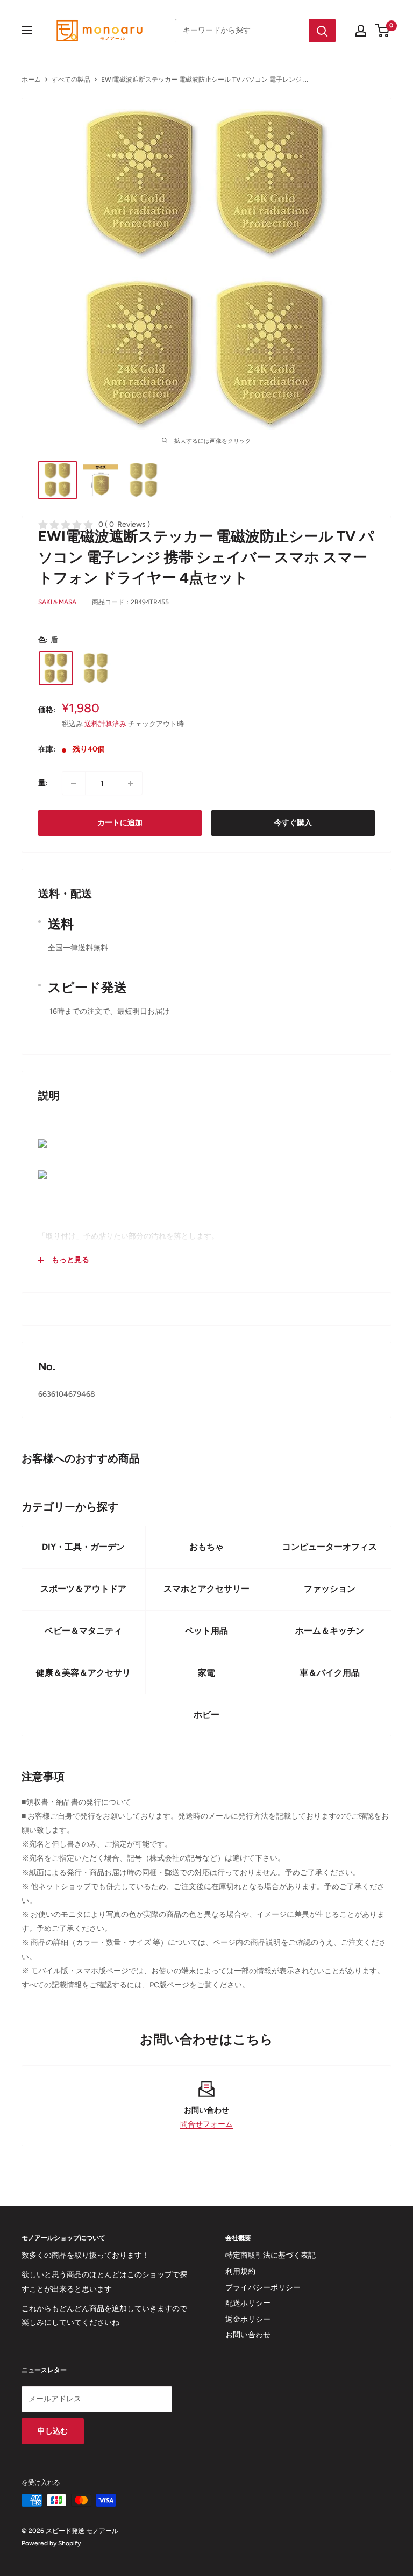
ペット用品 (206, 1631)
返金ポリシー (248, 2319)
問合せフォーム (206, 2124)
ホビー (206, 1715)
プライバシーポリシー (263, 2288)
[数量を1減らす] (74, 783)
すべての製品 (71, 80)
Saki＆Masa (57, 602)
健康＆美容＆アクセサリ (83, 1673)
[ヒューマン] (96, 668)
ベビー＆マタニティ (83, 1631)
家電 (206, 1673)
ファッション (330, 1589)
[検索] (322, 31)
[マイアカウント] (361, 31)
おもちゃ (206, 1547)
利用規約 (240, 2271)
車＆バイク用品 (330, 1673)
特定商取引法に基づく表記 (270, 2255)
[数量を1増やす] (131, 783)
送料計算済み (105, 724)
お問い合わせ (248, 2335)
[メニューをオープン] (27, 30)
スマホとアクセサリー (206, 1589)
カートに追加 (120, 823)
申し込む (53, 2431)
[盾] (56, 668)
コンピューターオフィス (330, 1547)
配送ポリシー (248, 2303)
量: (43, 783)
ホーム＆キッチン (330, 1631)
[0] (383, 31)
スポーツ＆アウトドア (83, 1589)
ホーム (31, 80)
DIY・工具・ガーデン (83, 1547)
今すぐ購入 (293, 823)
